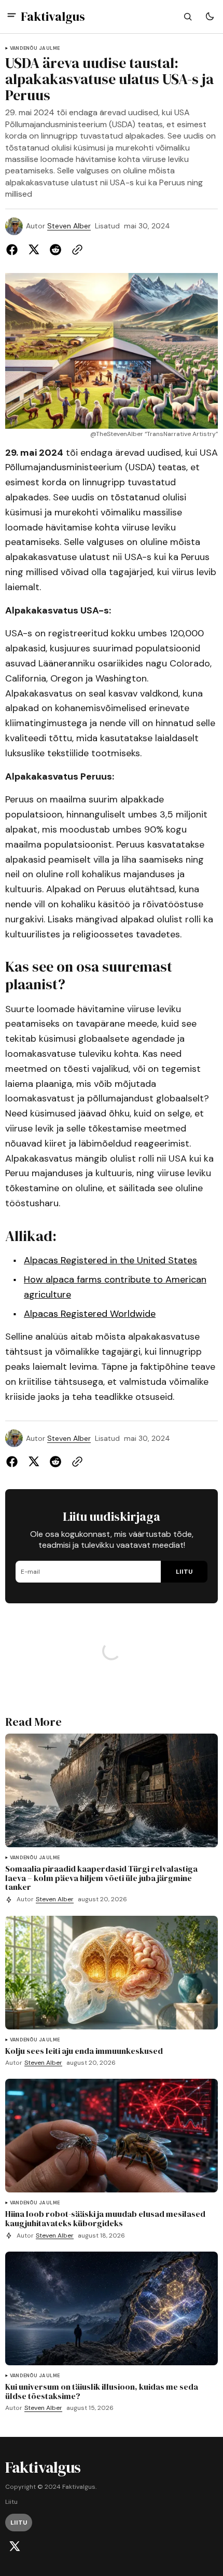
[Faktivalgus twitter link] (15, 2546)
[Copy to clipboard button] (75, 250)
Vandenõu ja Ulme (35, 49)
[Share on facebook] (14, 250)
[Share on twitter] (34, 250)
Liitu (11, 2502)
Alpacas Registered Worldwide (90, 1314)
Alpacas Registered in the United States (110, 1260)
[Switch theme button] (210, 17)
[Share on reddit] (55, 250)
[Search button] (188, 17)
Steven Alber (69, 226)
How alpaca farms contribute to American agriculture (115, 1287)
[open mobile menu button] (12, 16)
